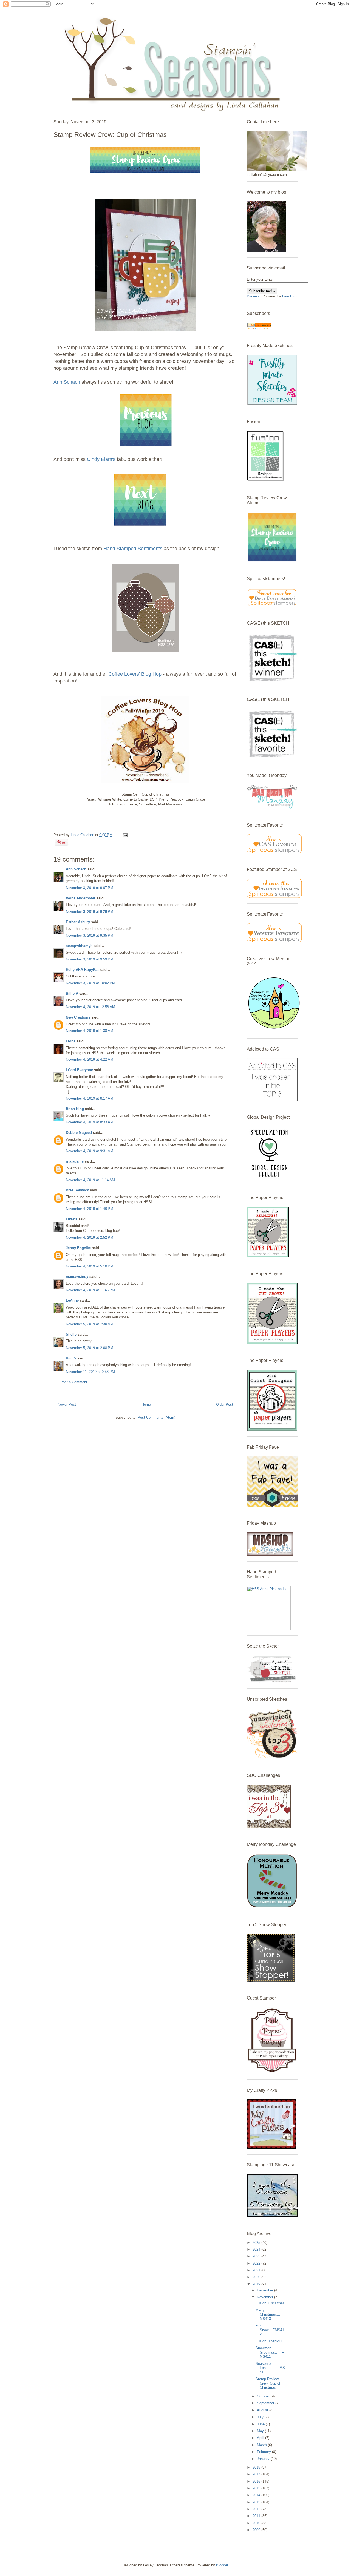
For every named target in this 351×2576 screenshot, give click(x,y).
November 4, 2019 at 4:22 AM (90, 1059)
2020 (257, 2277)
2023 (257, 2256)
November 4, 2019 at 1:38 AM (90, 1031)
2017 (257, 2474)
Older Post (225, 1405)
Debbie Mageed (79, 1133)
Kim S (71, 1358)
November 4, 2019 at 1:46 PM (90, 1209)
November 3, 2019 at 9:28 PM (90, 912)
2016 (257, 2481)
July (261, 2417)
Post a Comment (74, 1382)
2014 (257, 2495)
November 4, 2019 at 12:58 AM (90, 1007)
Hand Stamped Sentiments (134, 549)
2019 (257, 2284)
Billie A (72, 993)
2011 (257, 2516)
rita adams (75, 1161)
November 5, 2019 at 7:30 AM (90, 1324)
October (264, 2396)
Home (146, 1405)
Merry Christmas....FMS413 (269, 2314)
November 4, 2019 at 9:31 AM (90, 1151)
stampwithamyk (79, 946)
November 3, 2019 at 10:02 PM (90, 983)
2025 (257, 2243)
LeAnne (72, 1300)
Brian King (75, 1109)
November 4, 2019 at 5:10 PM (90, 1266)
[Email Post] (124, 835)
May (261, 2431)
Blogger (222, 2565)
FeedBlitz (290, 296)
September (266, 2403)
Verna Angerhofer (81, 898)
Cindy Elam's (101, 459)
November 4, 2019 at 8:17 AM (90, 1098)
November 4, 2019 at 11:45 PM (90, 1290)
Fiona (71, 1041)
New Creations (78, 1017)
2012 (257, 2509)
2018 (257, 2467)
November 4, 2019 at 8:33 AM (90, 1122)
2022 (257, 2263)
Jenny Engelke (78, 1248)
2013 (257, 2502)
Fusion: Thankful (269, 2341)
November (266, 2297)
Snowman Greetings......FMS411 (270, 2352)
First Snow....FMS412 (270, 2330)
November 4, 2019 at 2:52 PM (90, 1237)
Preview (253, 296)
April (261, 2438)
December (266, 2290)
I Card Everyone (79, 1070)
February (264, 2452)
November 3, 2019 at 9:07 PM (90, 888)
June (261, 2424)
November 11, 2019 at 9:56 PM (90, 1372)
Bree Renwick (77, 1190)
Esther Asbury (78, 922)
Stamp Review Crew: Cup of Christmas (268, 2383)
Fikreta (72, 1219)
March (262, 2445)
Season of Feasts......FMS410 (270, 2368)
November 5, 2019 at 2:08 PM (90, 1348)
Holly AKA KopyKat (82, 970)
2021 (257, 2270)
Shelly (71, 1334)
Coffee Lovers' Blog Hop (135, 674)
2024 (257, 2249)
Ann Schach (67, 382)
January (264, 2459)
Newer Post (67, 1405)
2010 (257, 2523)
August (263, 2410)
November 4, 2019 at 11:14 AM (90, 1180)
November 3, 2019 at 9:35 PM (90, 935)
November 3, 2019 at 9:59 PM (90, 959)
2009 (257, 2530)
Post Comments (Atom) (156, 1417)
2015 (257, 2488)
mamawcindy (77, 1277)
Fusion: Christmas (270, 2303)
